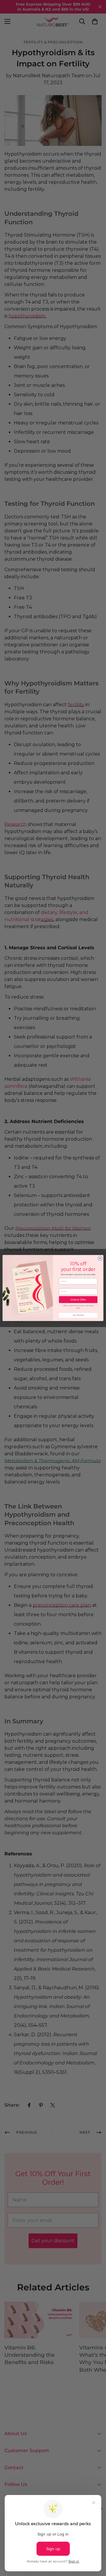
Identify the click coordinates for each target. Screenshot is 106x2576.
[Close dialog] (100, 1258)
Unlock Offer (78, 1300)
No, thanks (78, 1315)
